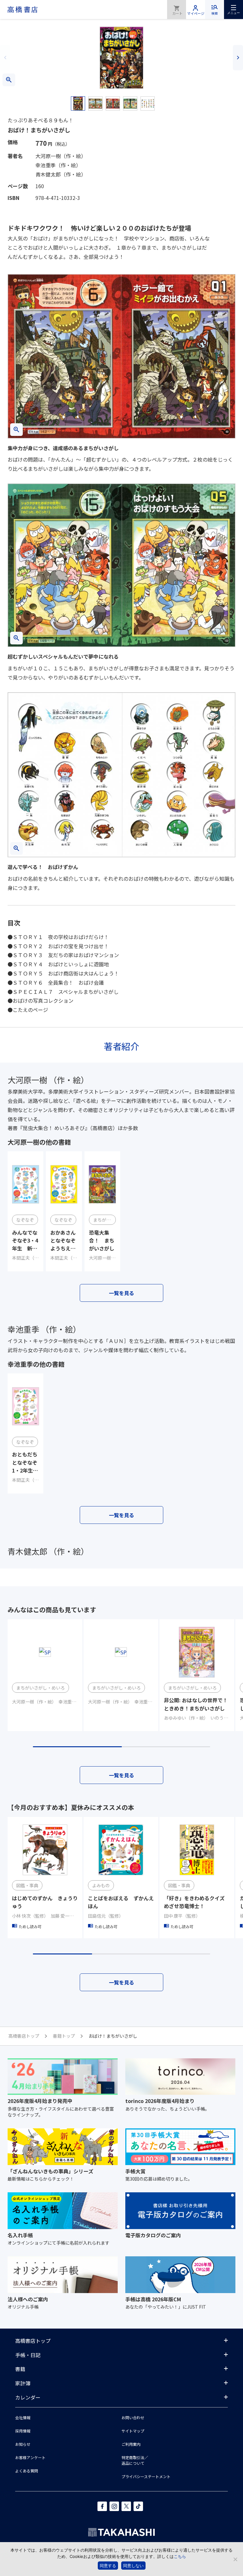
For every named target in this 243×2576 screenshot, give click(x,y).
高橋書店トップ (33, 2341)
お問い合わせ (133, 2417)
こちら (180, 2556)
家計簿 (23, 2383)
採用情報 (23, 2431)
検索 (215, 13)
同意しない (133, 2566)
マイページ (196, 10)
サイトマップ (133, 2431)
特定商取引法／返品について (135, 2460)
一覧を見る (121, 1293)
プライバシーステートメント (146, 2476)
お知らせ (23, 2444)
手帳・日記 (28, 2355)
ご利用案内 (131, 2444)
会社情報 (23, 2417)
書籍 (20, 2369)
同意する (108, 2566)
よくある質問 (27, 2471)
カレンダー (28, 2397)
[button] (5, 58)
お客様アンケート (30, 2457)
